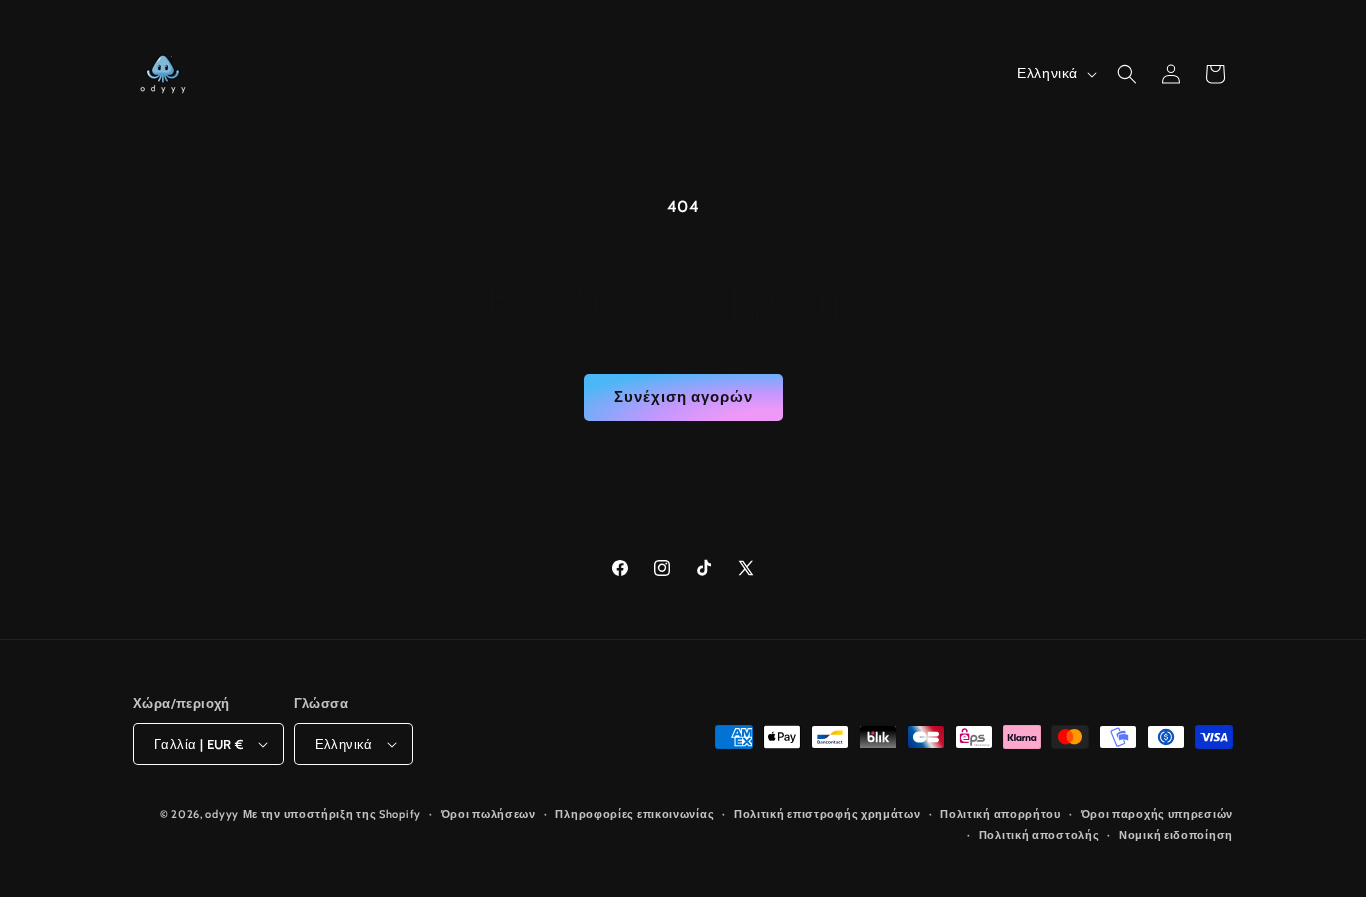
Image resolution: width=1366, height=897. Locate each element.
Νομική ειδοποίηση (1176, 835)
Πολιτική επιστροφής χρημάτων (827, 814)
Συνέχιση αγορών (683, 397)
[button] (1127, 74)
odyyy (222, 814)
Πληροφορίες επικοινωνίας (634, 814)
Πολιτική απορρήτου (1000, 814)
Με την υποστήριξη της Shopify (332, 814)
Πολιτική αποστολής (1039, 835)
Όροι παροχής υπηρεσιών (1157, 814)
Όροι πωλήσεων (488, 814)
